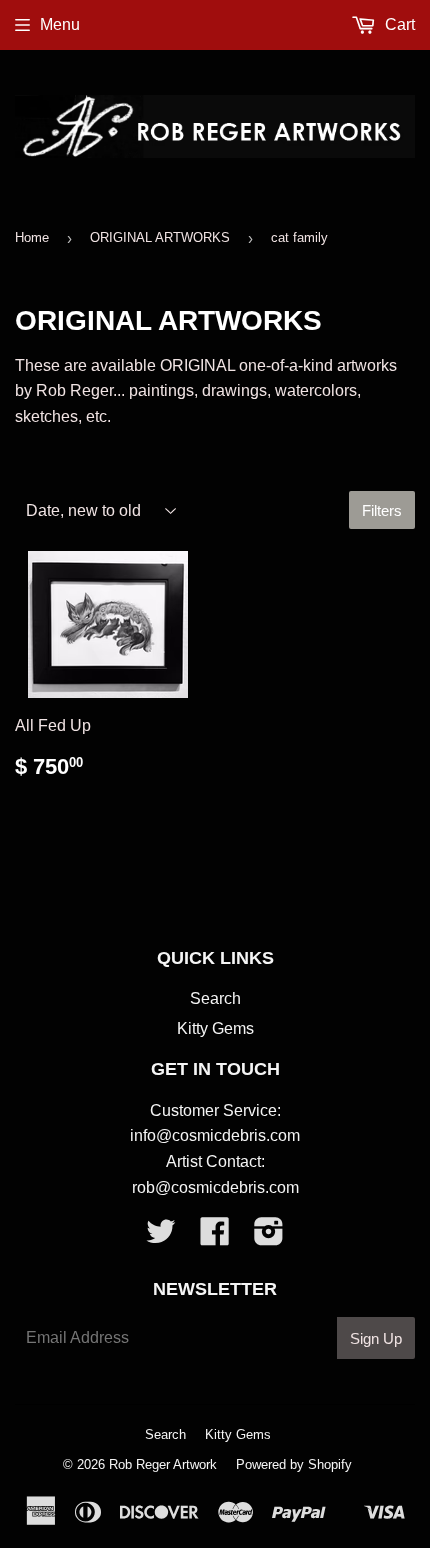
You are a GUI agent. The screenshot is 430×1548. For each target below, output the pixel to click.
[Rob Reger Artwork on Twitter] (161, 1237)
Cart (398, 24)
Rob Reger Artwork (163, 1464)
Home (32, 237)
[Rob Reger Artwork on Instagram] (269, 1237)
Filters (382, 510)
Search (215, 998)
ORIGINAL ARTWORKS (160, 237)
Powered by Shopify (294, 1464)
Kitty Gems (215, 1028)
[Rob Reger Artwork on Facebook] (215, 1237)
